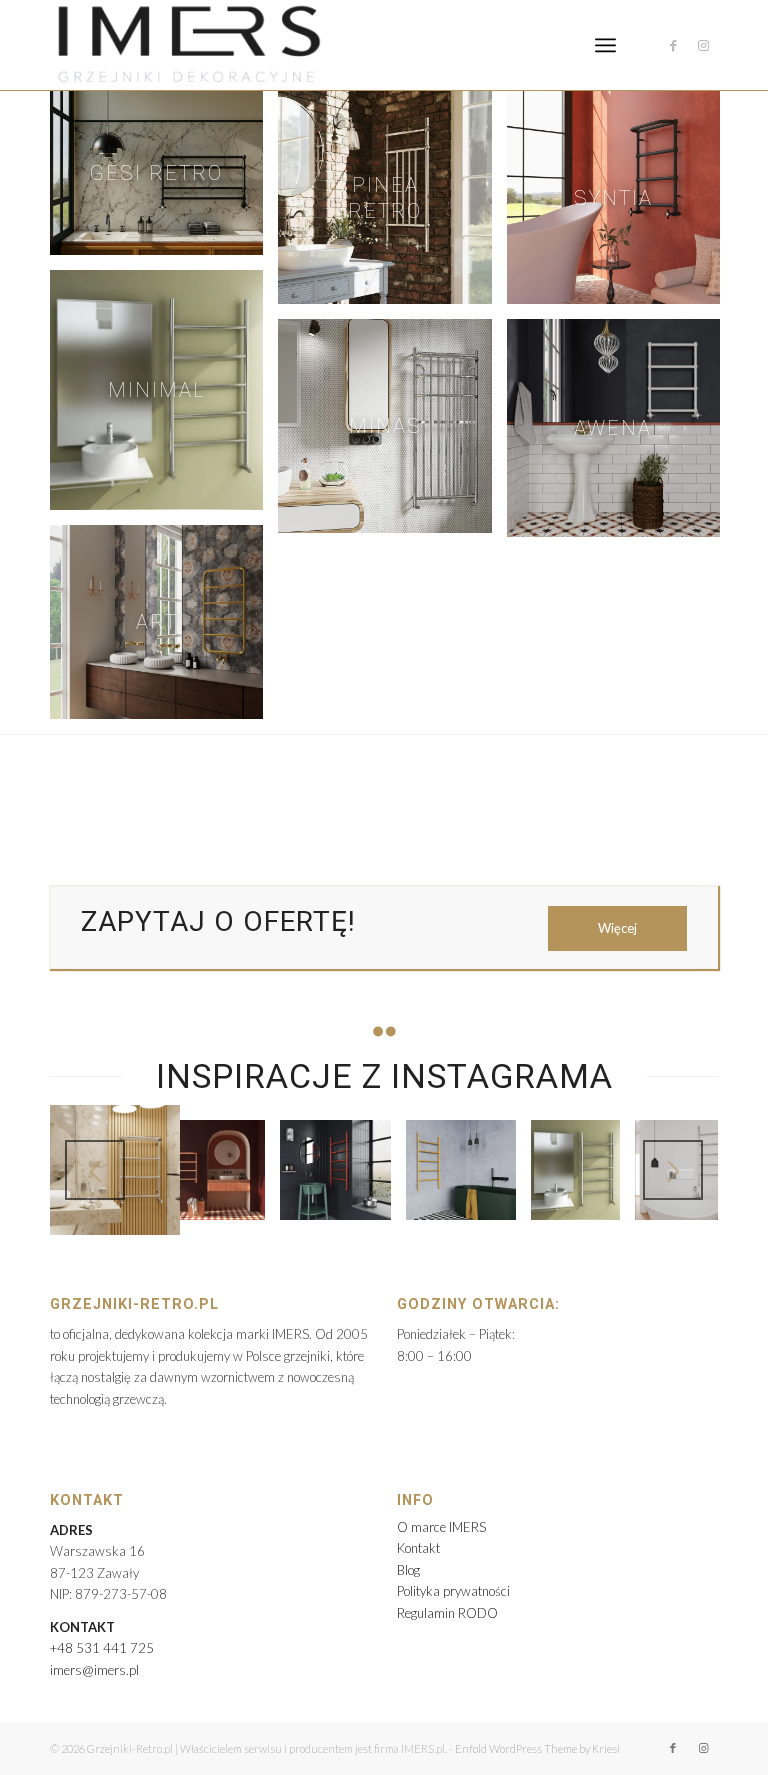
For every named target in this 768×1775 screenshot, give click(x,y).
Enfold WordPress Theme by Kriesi (537, 1748)
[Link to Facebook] (673, 45)
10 (440, 1210)
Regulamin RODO (447, 1613)
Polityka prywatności (453, 1591)
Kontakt (418, 1548)
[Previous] (95, 1170)
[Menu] (605, 45)
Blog (408, 1570)
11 (456, 1210)
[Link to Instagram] (703, 45)
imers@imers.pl (94, 1670)
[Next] (673, 1170)
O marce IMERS (441, 1527)
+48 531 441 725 (102, 1648)
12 (472, 1210)
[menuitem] (605, 45)
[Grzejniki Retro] (188, 45)
